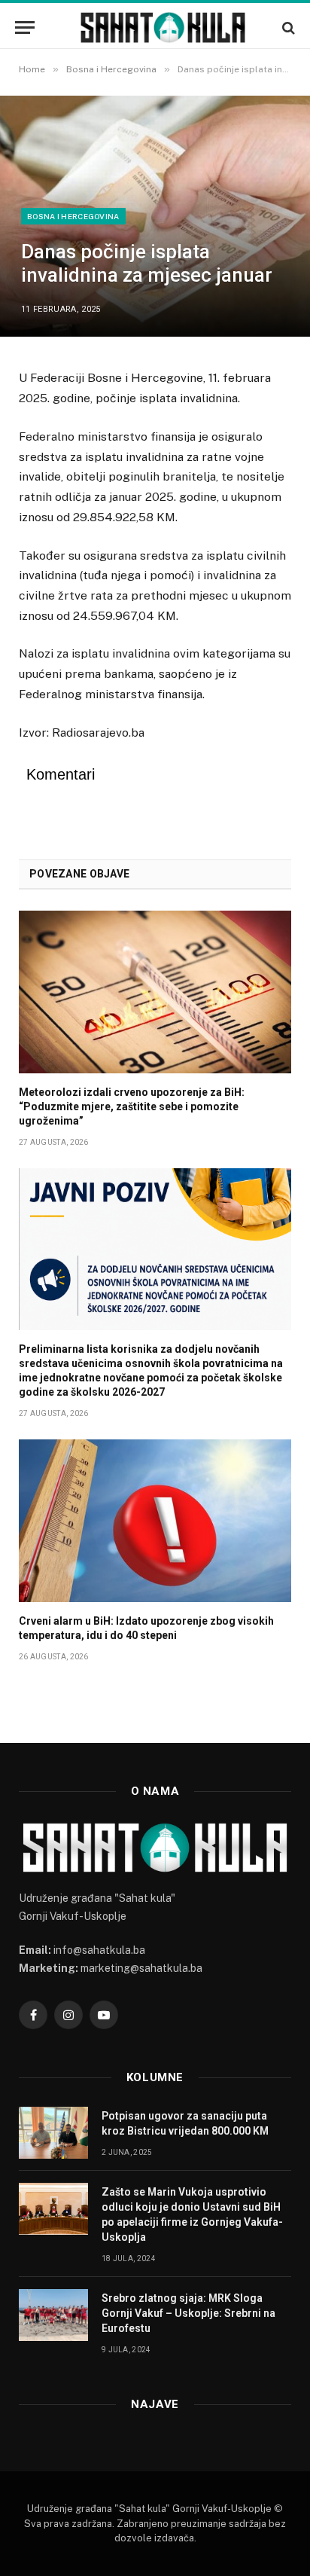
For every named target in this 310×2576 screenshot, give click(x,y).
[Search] (287, 27)
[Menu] (25, 27)
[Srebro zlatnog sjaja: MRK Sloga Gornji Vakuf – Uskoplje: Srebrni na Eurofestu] (53, 2315)
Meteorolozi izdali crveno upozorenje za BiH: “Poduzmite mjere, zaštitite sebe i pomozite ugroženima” (132, 1106)
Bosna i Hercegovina (73, 216)
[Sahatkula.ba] (163, 27)
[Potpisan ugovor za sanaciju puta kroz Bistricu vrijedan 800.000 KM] (53, 2133)
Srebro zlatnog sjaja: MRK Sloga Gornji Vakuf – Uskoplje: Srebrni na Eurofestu (188, 2313)
